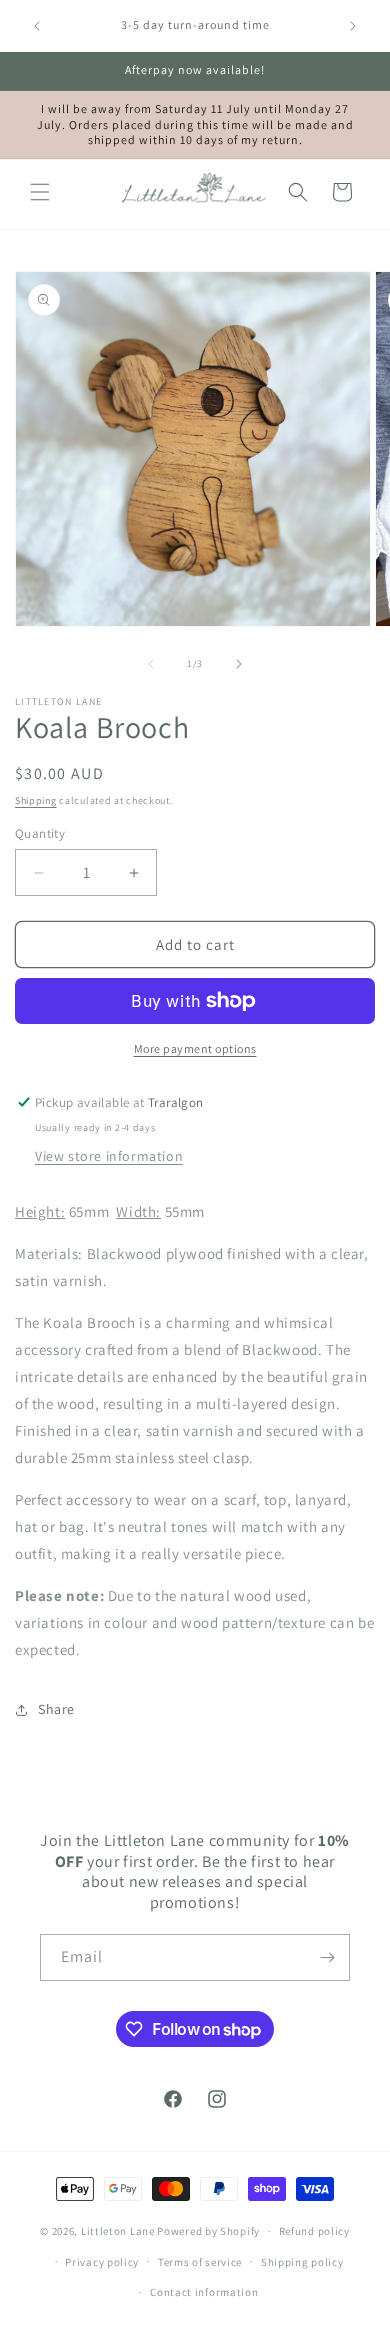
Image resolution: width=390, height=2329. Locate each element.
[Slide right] (239, 664)
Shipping (36, 800)
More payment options (195, 1048)
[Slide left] (151, 664)
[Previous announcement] (37, 26)
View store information (109, 1156)
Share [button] (56, 1709)
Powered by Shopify (208, 2231)
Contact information (204, 2292)
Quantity (40, 833)
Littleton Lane (118, 2231)
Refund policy (314, 2231)
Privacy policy (102, 2262)
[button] (40, 192)
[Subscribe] (327, 1957)
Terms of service (200, 2262)
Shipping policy (302, 2262)
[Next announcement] (353, 26)
